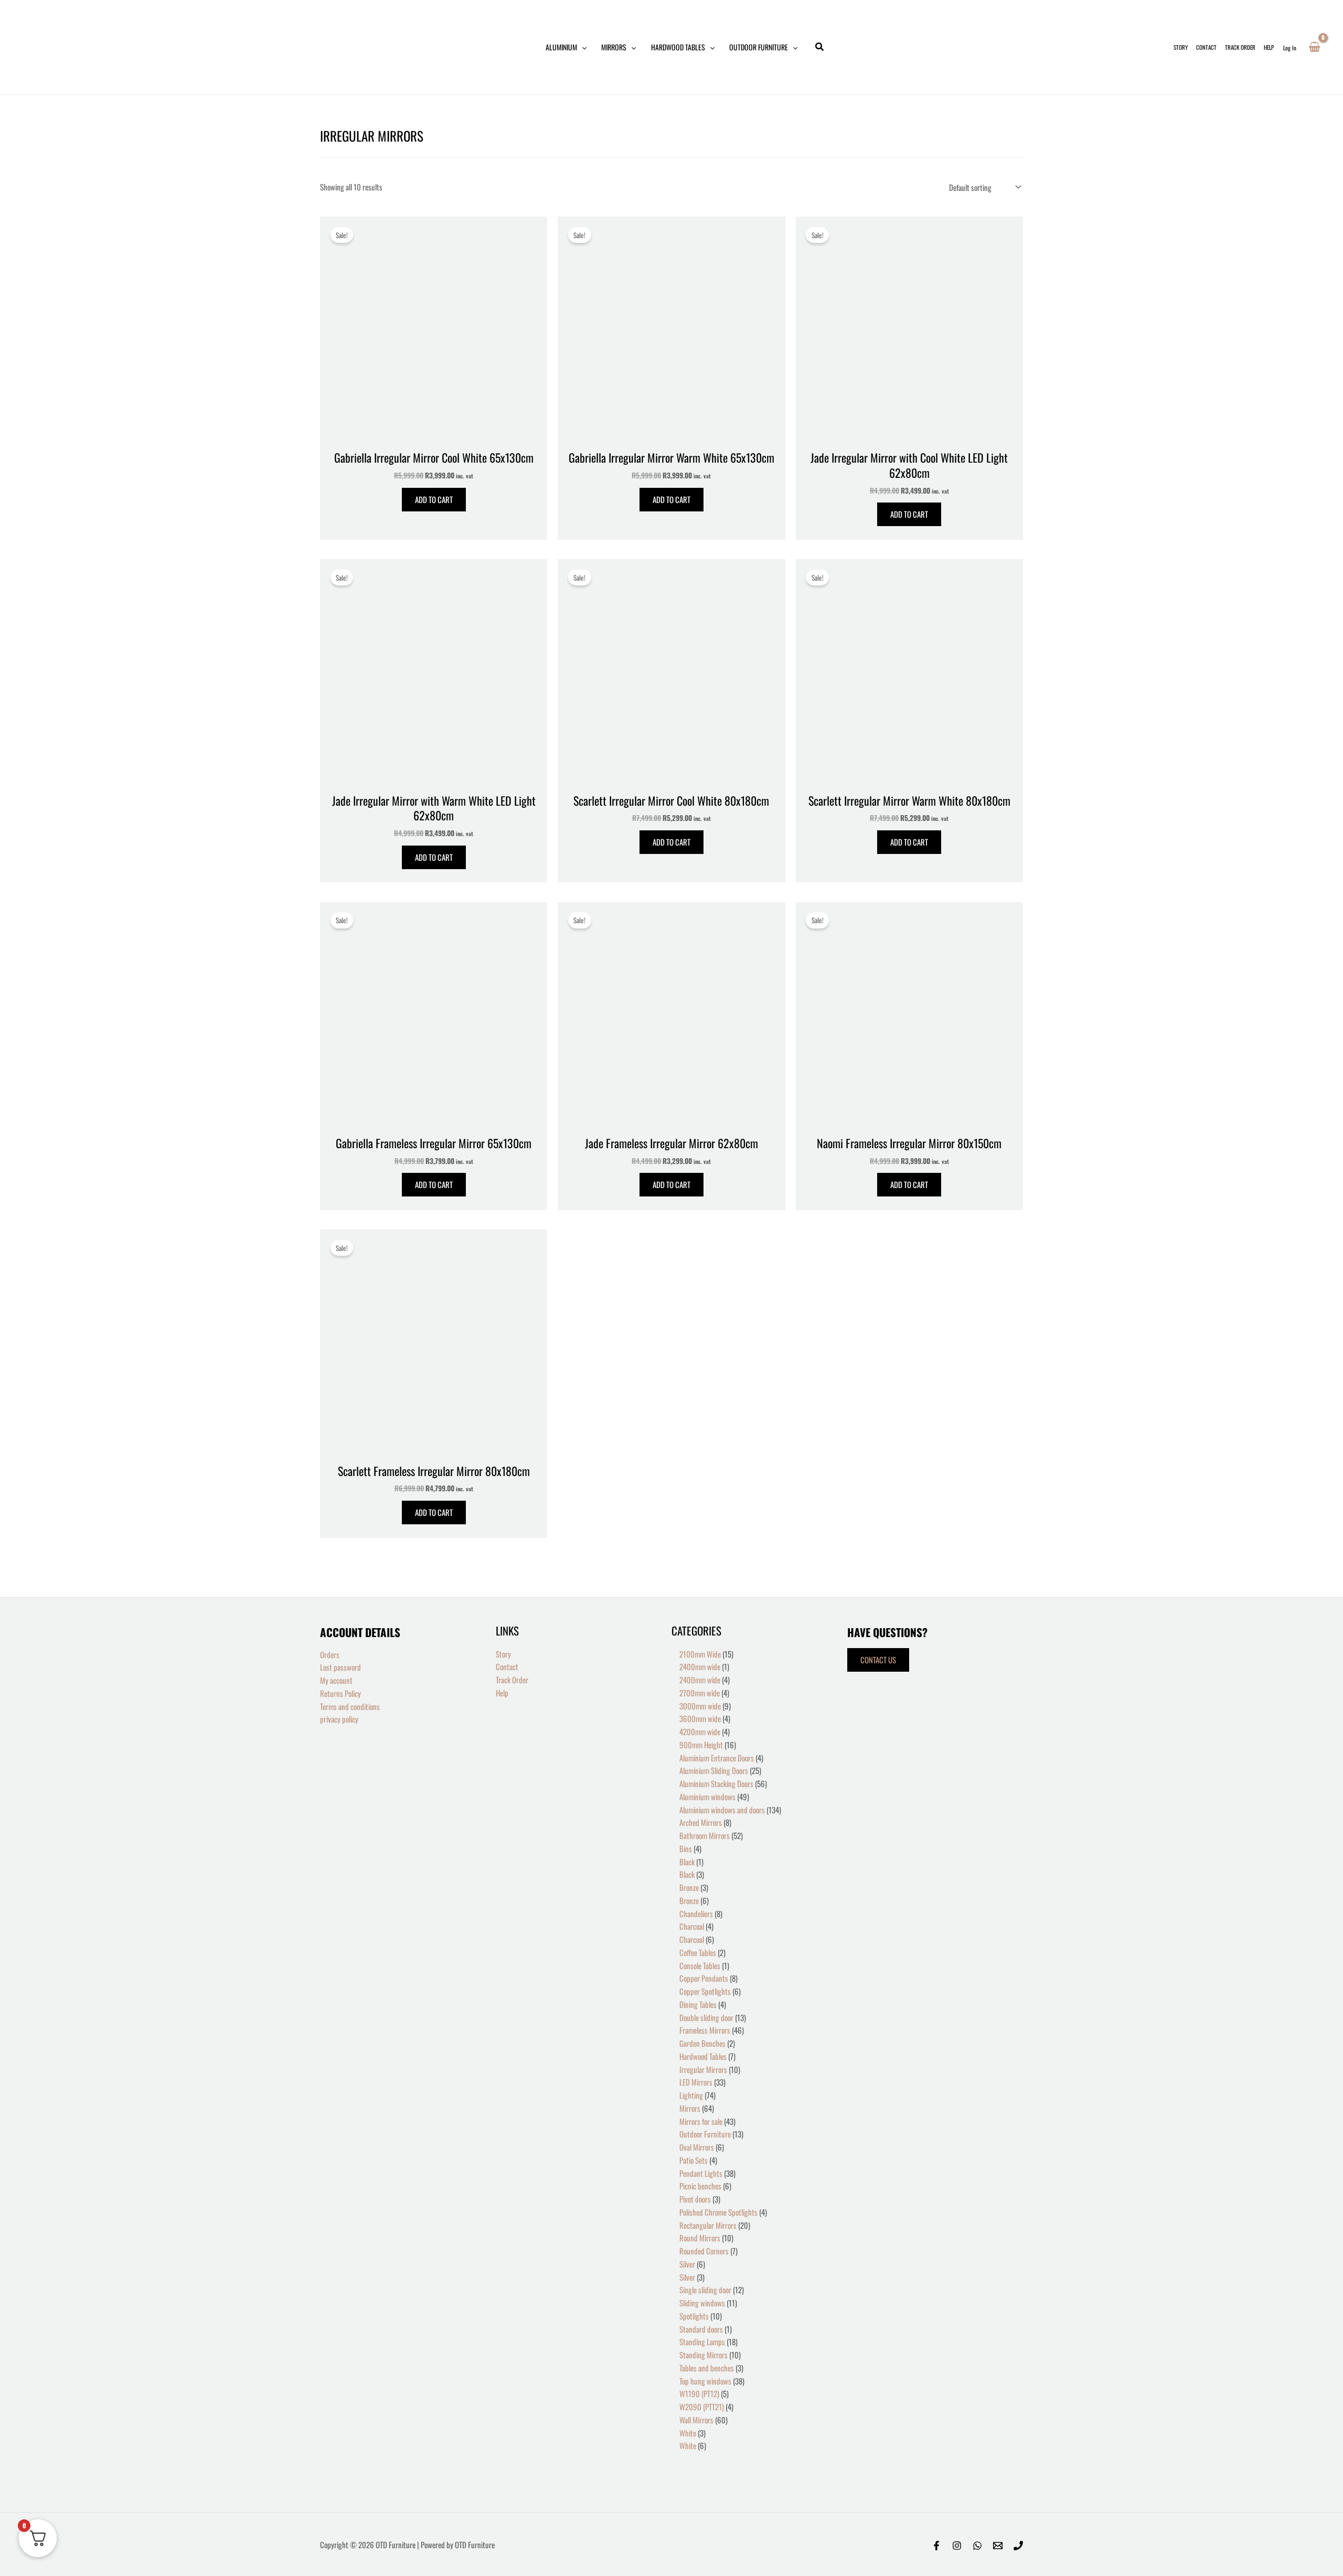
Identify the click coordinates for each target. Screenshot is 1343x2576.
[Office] (1018, 2546)
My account (336, 1680)
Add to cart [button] (434, 499)
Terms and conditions (350, 1706)
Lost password (340, 1667)
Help (502, 1693)
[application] (582, 47)
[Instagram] (957, 2546)
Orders (330, 1654)
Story (503, 1654)
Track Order (512, 1680)
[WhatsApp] (977, 2546)
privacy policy (339, 1719)
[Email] (998, 2546)
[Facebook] (936, 2546)
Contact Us (878, 1660)
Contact (507, 1666)
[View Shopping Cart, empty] (1314, 47)
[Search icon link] (820, 47)
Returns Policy (340, 1693)
